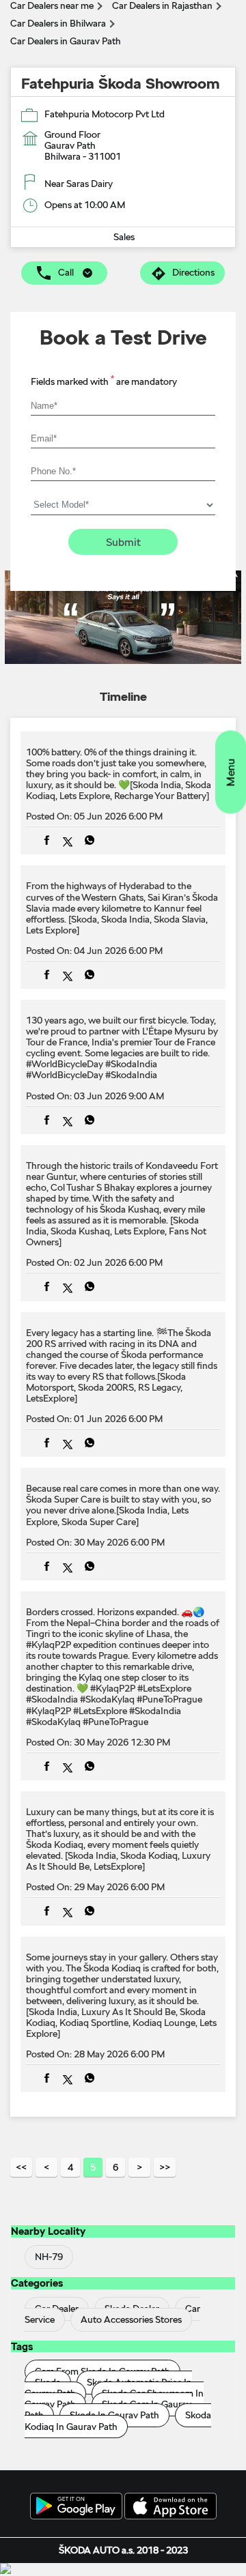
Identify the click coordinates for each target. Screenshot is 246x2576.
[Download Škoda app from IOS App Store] (170, 2507)
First (21, 2167)
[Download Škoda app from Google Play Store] (76, 2507)
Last (165, 2167)
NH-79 (49, 2257)
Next (139, 2167)
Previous (46, 2167)
